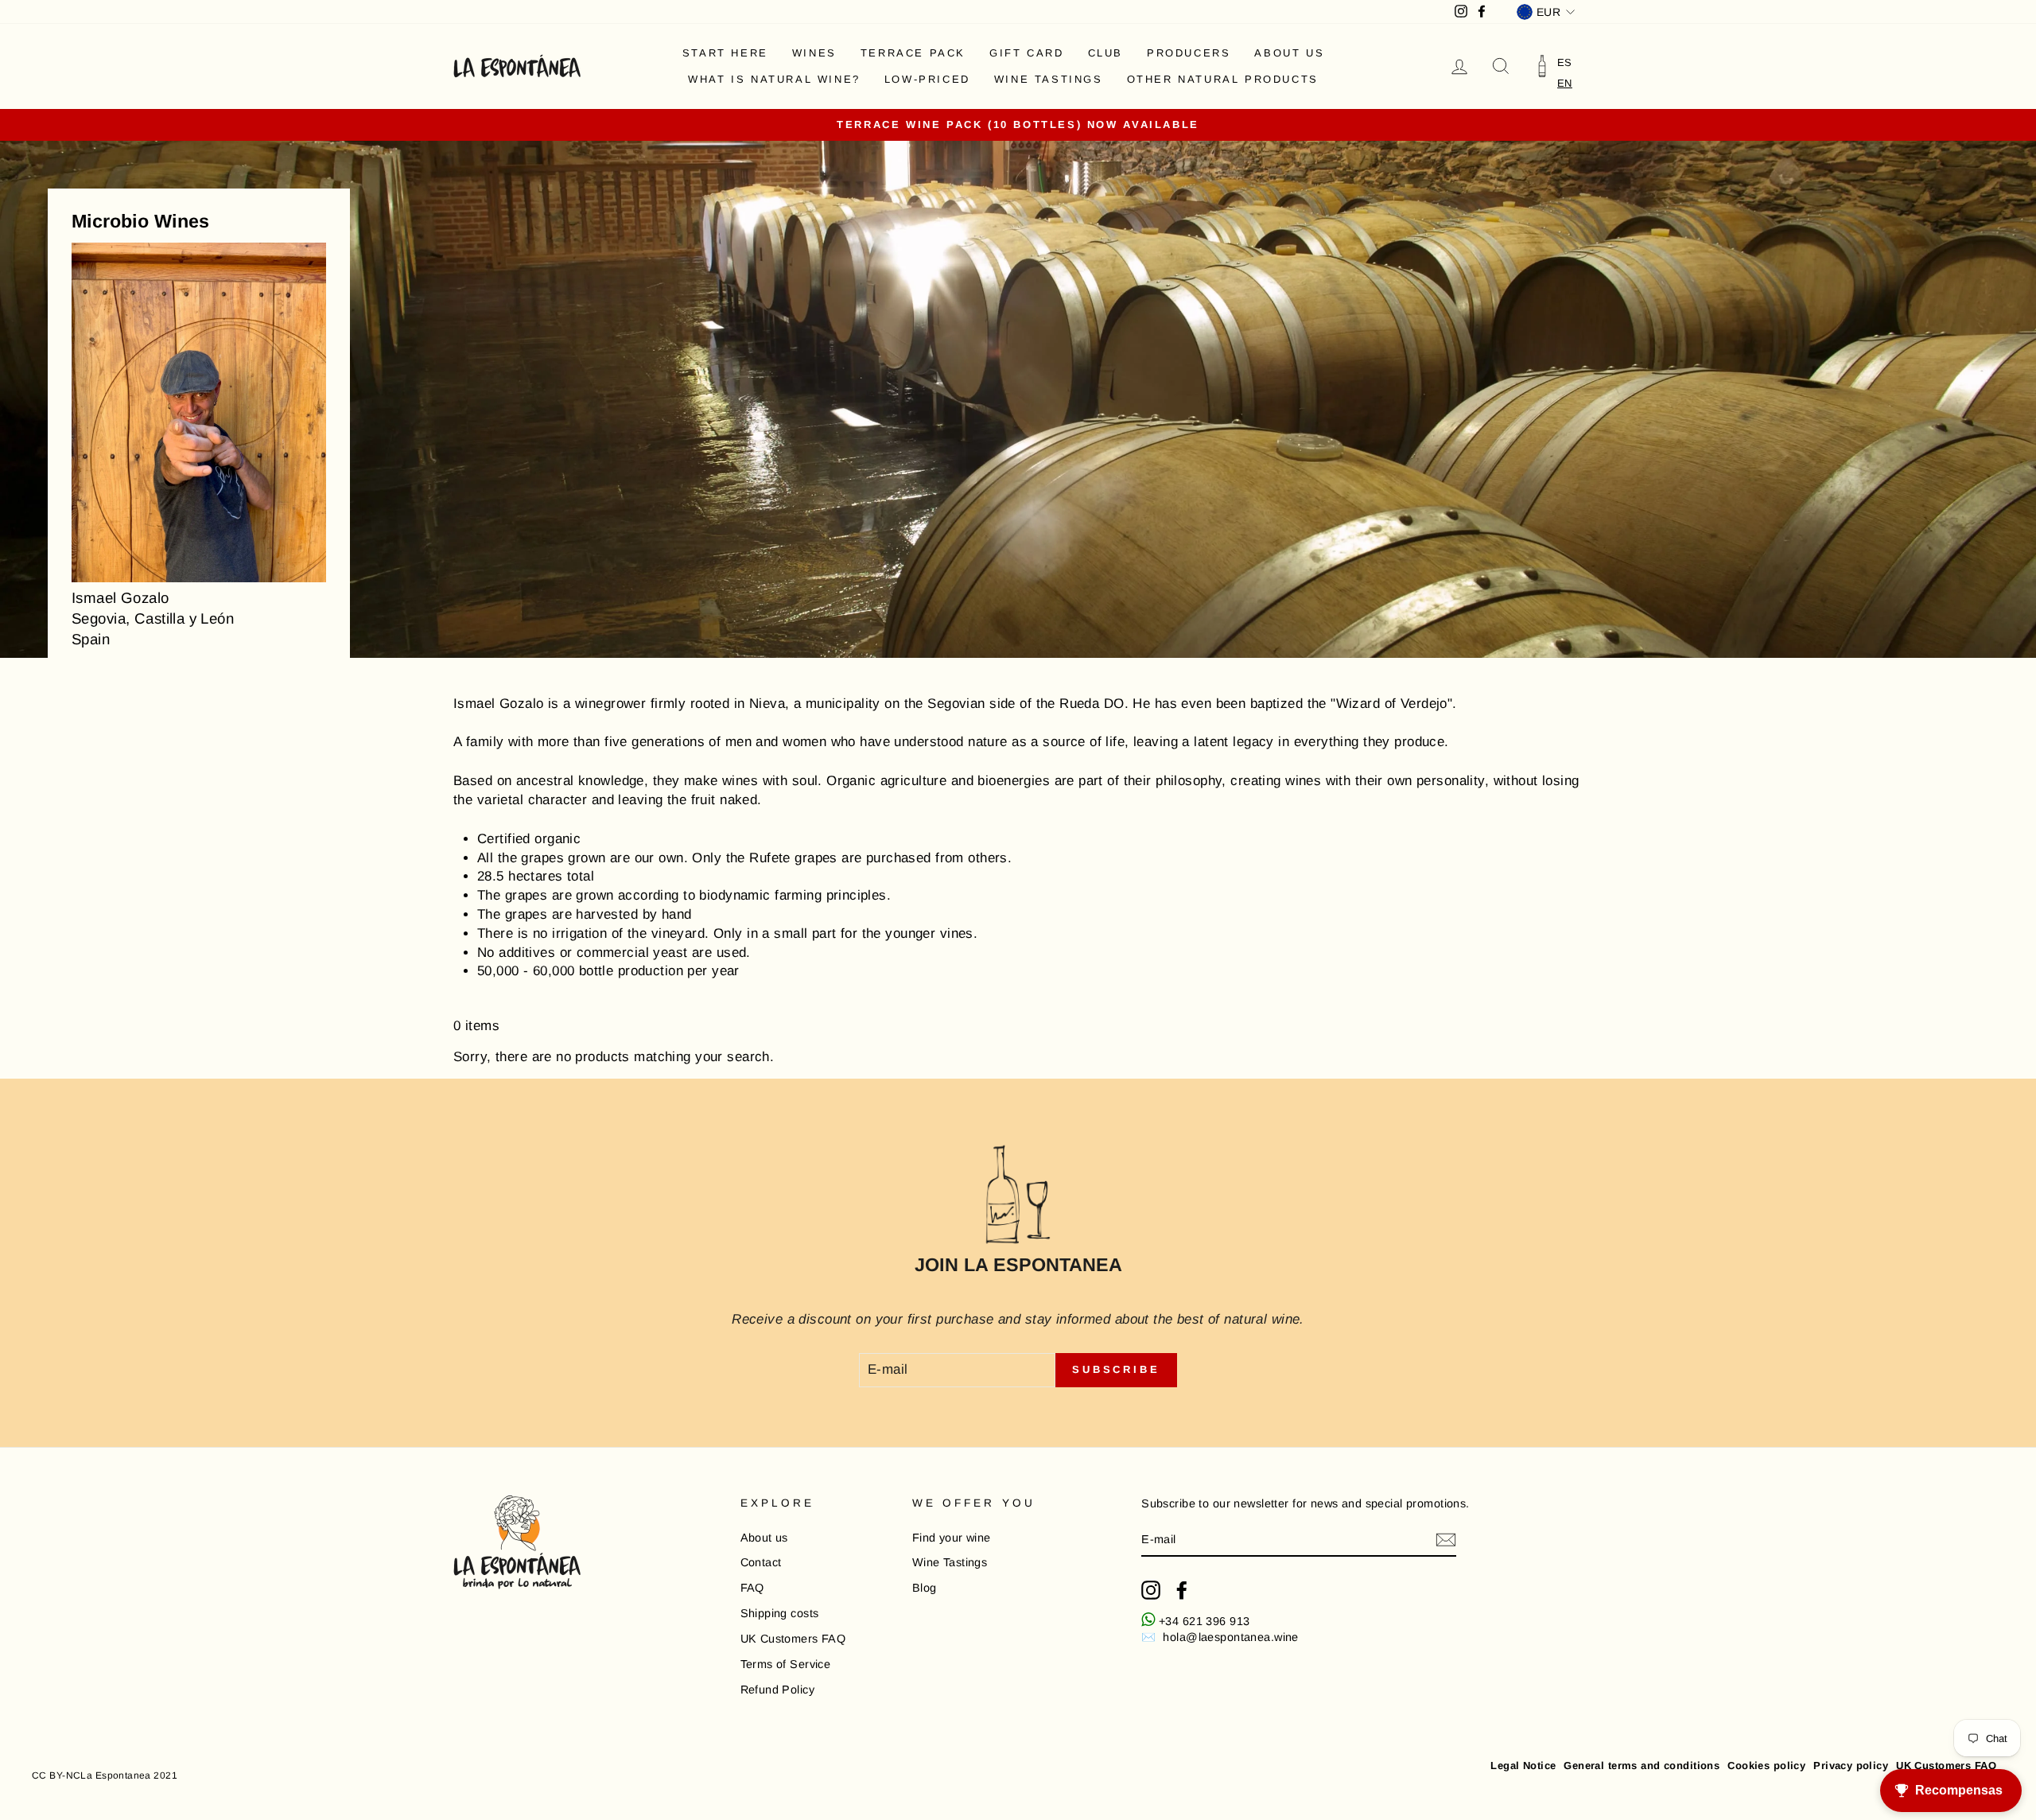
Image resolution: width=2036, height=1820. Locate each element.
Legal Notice (1523, 1766)
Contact (761, 1562)
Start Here (725, 53)
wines (814, 53)
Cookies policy (1766, 1766)
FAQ (752, 1588)
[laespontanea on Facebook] (1182, 1590)
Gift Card (1026, 53)
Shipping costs (780, 1613)
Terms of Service (786, 1664)
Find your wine (952, 1538)
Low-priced (927, 79)
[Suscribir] (1446, 1540)
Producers (1189, 53)
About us (1289, 53)
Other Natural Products (1223, 79)
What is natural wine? (774, 79)
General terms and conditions (1642, 1766)
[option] (1565, 62)
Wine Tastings (1049, 79)
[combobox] (1565, 83)
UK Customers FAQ (793, 1639)
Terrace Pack (913, 53)
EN (1565, 83)
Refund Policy (778, 1690)
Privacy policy (1851, 1766)
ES (1565, 62)
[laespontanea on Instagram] (1151, 1590)
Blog (925, 1588)
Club (1105, 53)
